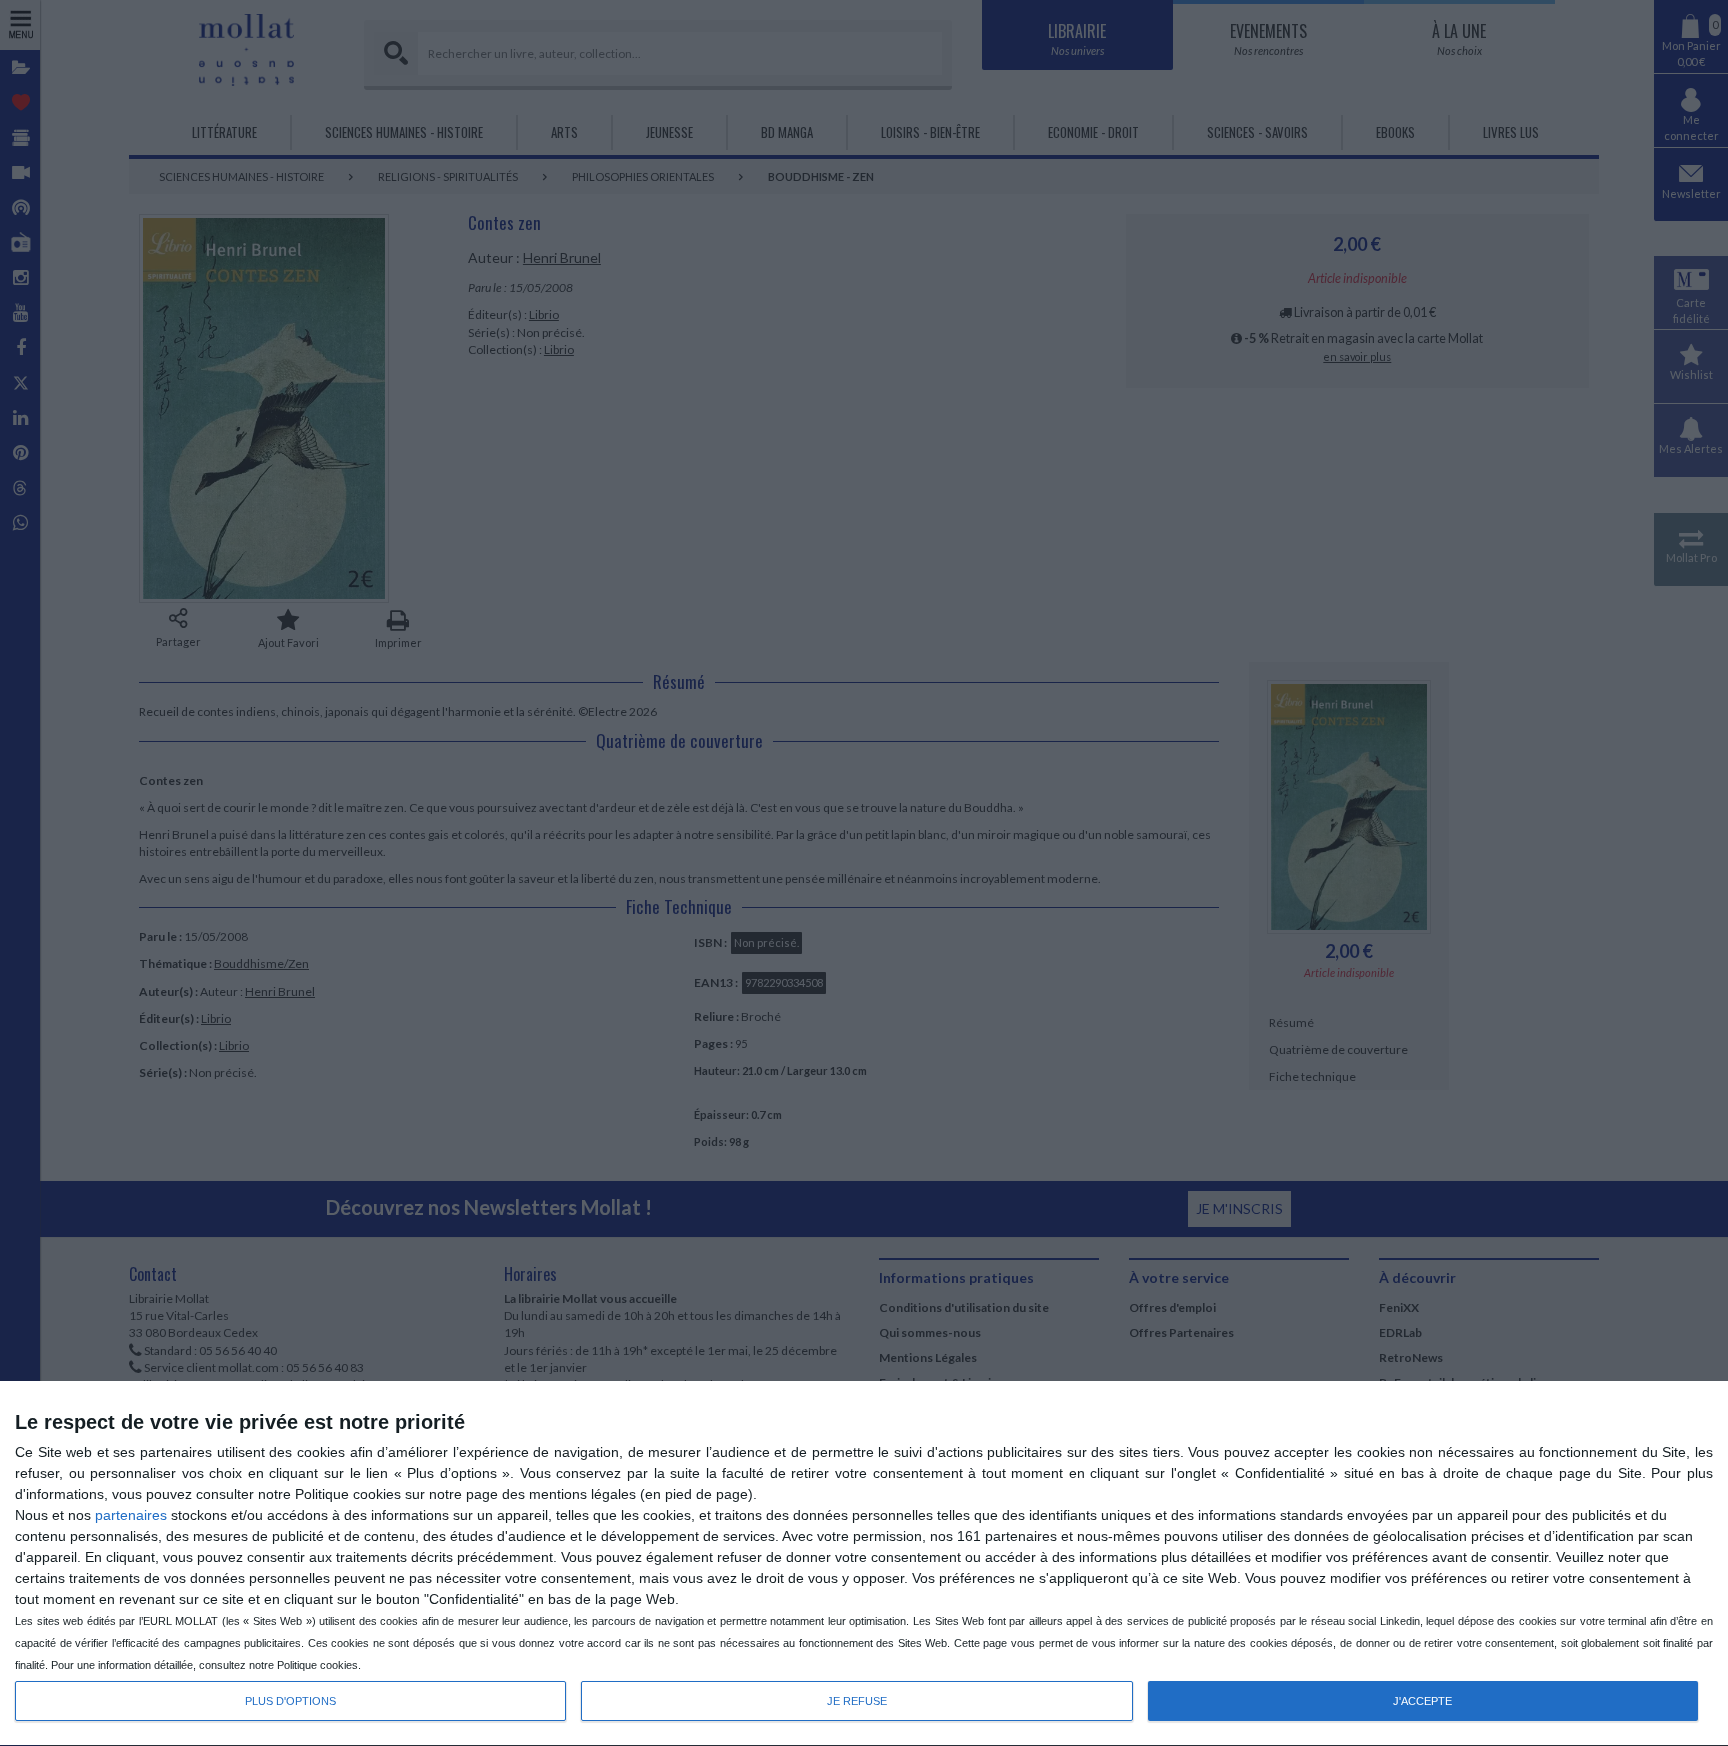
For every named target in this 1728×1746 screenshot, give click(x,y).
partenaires (131, 1515)
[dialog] (864, 1564)
